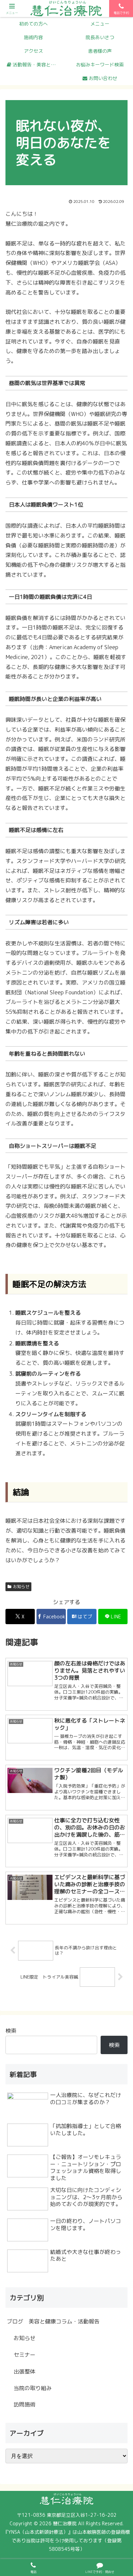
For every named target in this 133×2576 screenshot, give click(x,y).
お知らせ (21, 1587)
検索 (11, 2031)
